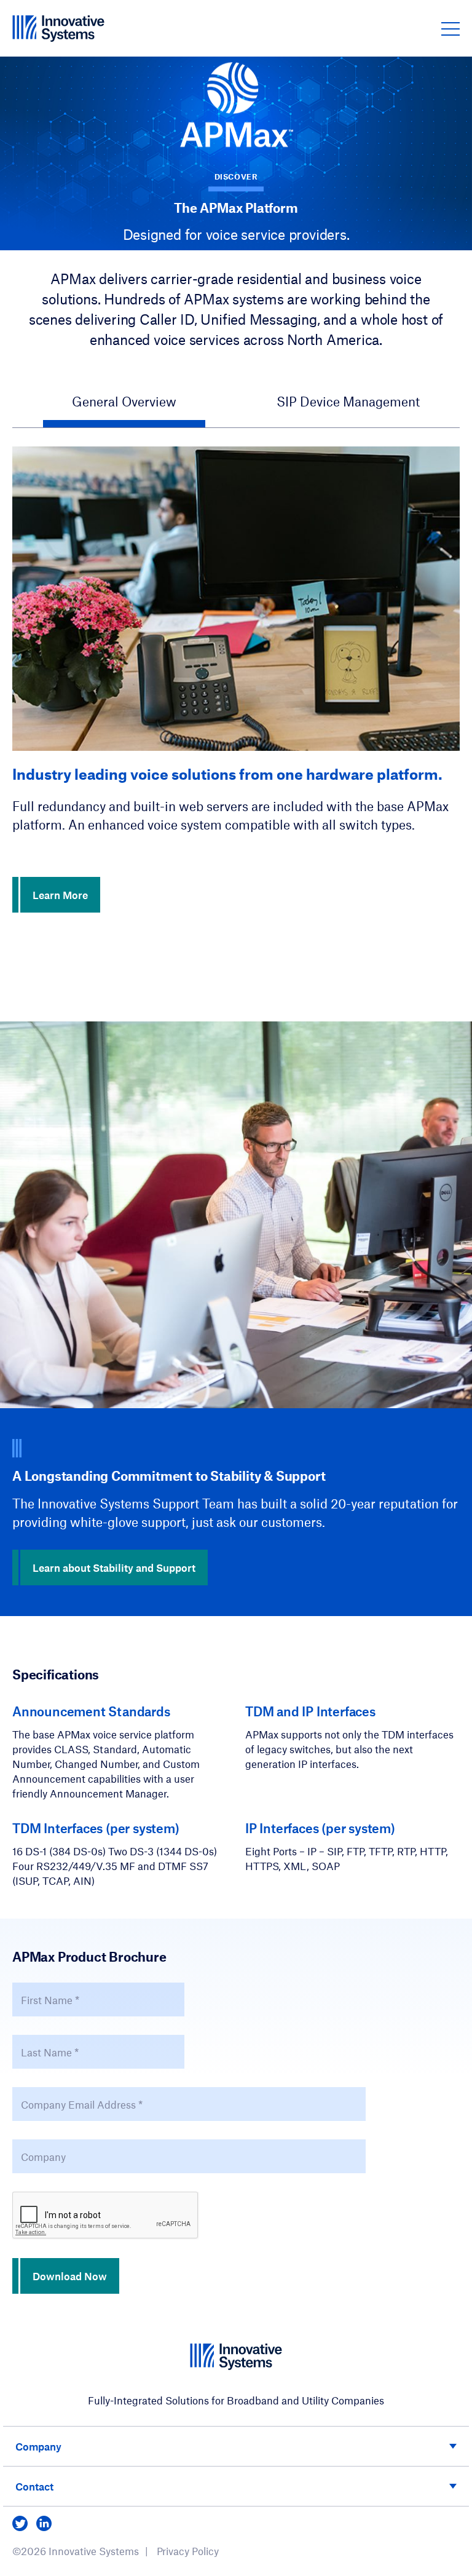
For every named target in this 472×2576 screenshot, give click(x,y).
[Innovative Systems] (58, 28)
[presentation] (106, 2216)
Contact (34, 2486)
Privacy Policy (188, 2551)
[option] (236, 680)
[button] (450, 28)
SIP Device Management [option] (348, 401)
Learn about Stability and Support (114, 1567)
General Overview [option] (124, 401)
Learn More (60, 895)
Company (38, 2446)
